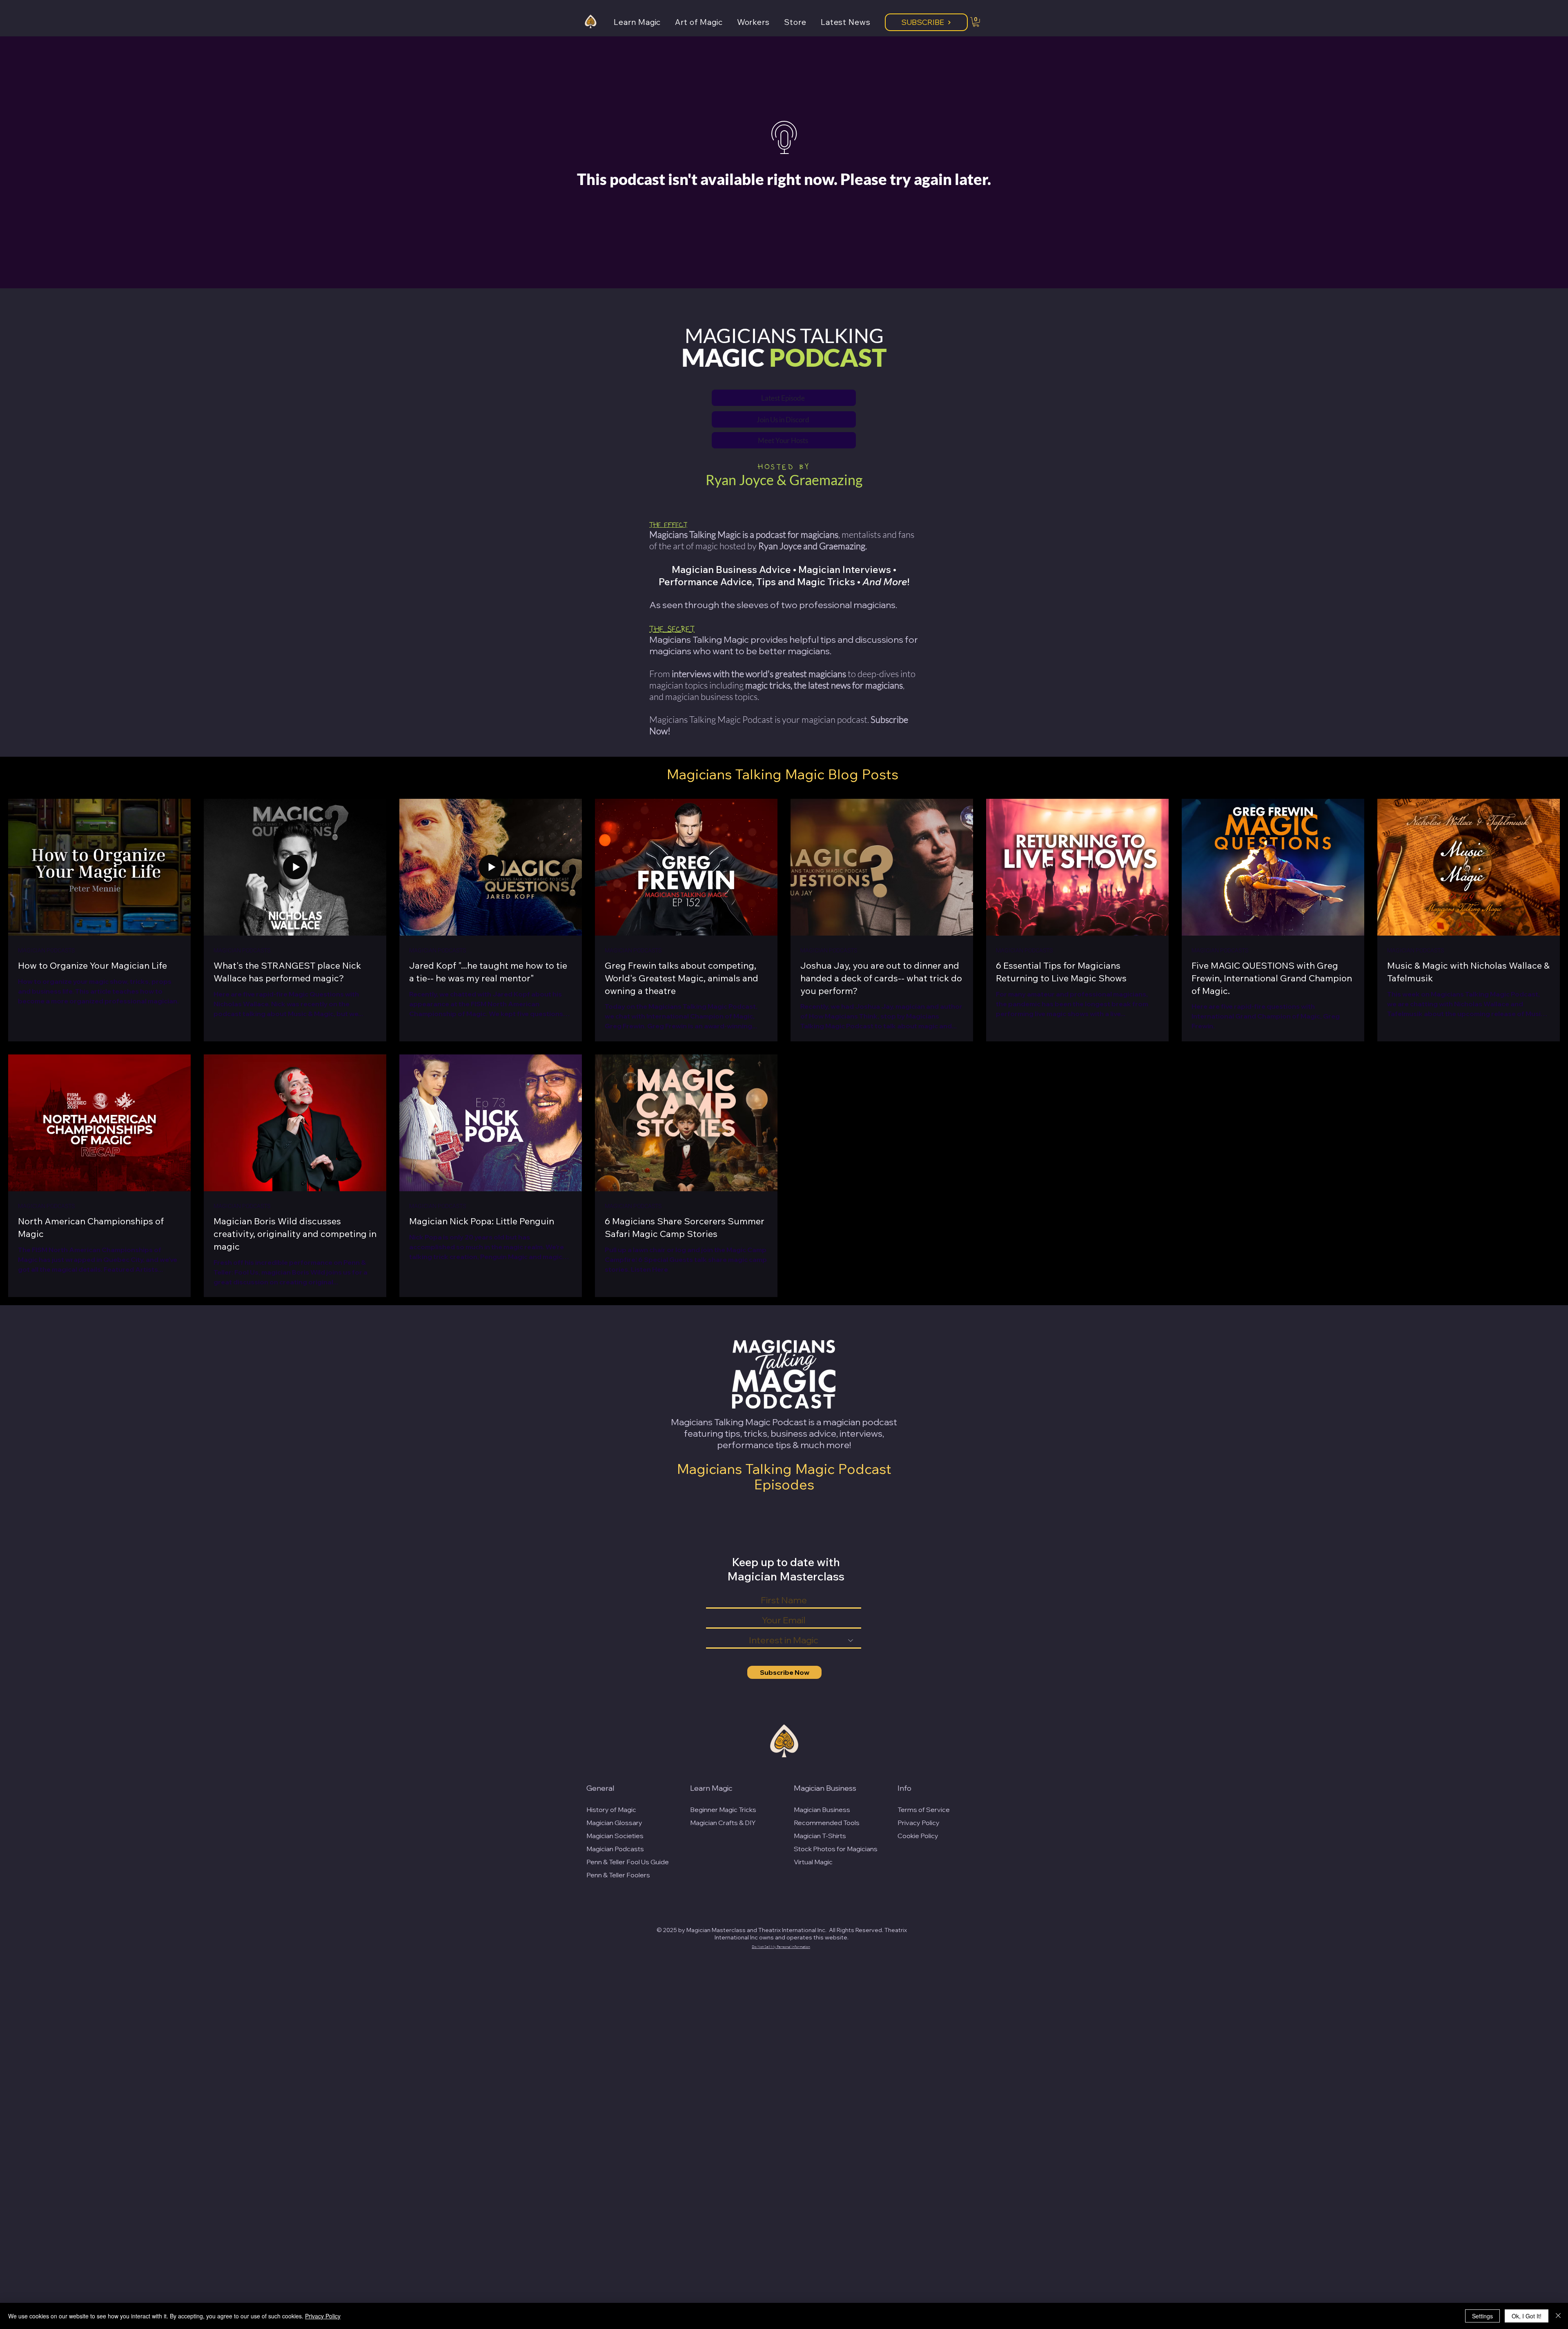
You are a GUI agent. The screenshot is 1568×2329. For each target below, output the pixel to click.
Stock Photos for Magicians (836, 1849)
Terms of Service (924, 1810)
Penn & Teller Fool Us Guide (628, 1862)
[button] (644, 22)
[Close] (1558, 2316)
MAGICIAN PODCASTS (46, 951)
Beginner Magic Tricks (723, 1810)
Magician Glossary (614, 1823)
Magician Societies (615, 1836)
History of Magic (611, 1810)
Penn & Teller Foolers (618, 1875)
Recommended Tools (827, 1823)
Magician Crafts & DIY (723, 1823)
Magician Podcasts (615, 1849)
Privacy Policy (919, 1823)
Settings (1482, 2316)
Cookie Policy (918, 1836)
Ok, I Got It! (1527, 2316)
